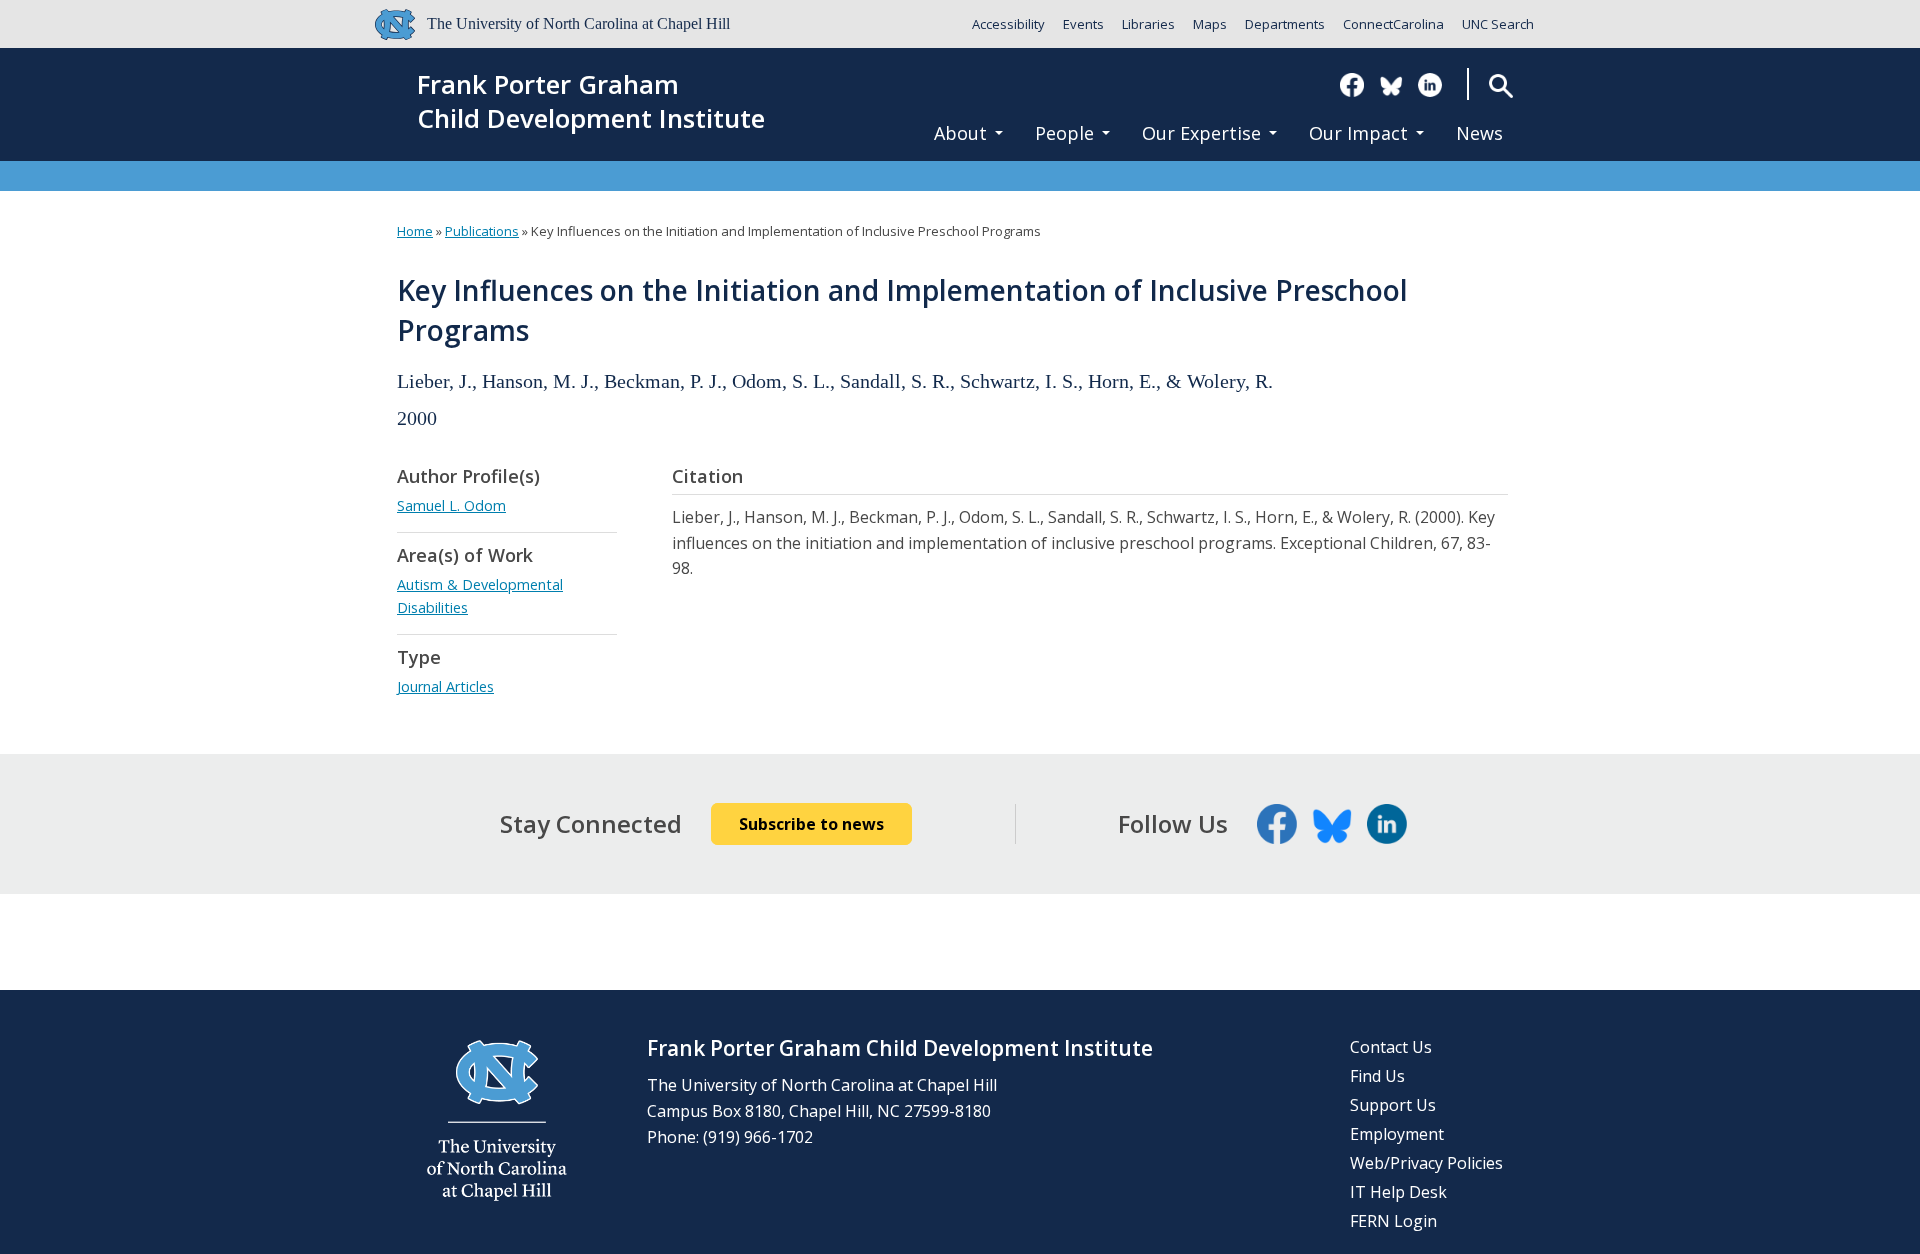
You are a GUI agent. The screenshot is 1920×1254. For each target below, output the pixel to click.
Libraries (1148, 24)
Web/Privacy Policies (1426, 1163)
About (960, 133)
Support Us (1393, 1105)
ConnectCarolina (1393, 24)
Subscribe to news (811, 824)
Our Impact (1358, 133)
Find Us (1377, 1076)
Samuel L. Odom (451, 505)
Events (1083, 24)
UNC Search (1498, 24)
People (1064, 133)
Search (1501, 85)
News (1479, 133)
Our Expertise (1201, 133)
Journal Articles (445, 686)
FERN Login (1393, 1221)
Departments (1285, 24)
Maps (1210, 24)
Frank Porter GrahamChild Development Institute (591, 102)
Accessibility (1008, 24)
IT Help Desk (1398, 1192)
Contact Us (1391, 1047)
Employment (1397, 1134)
